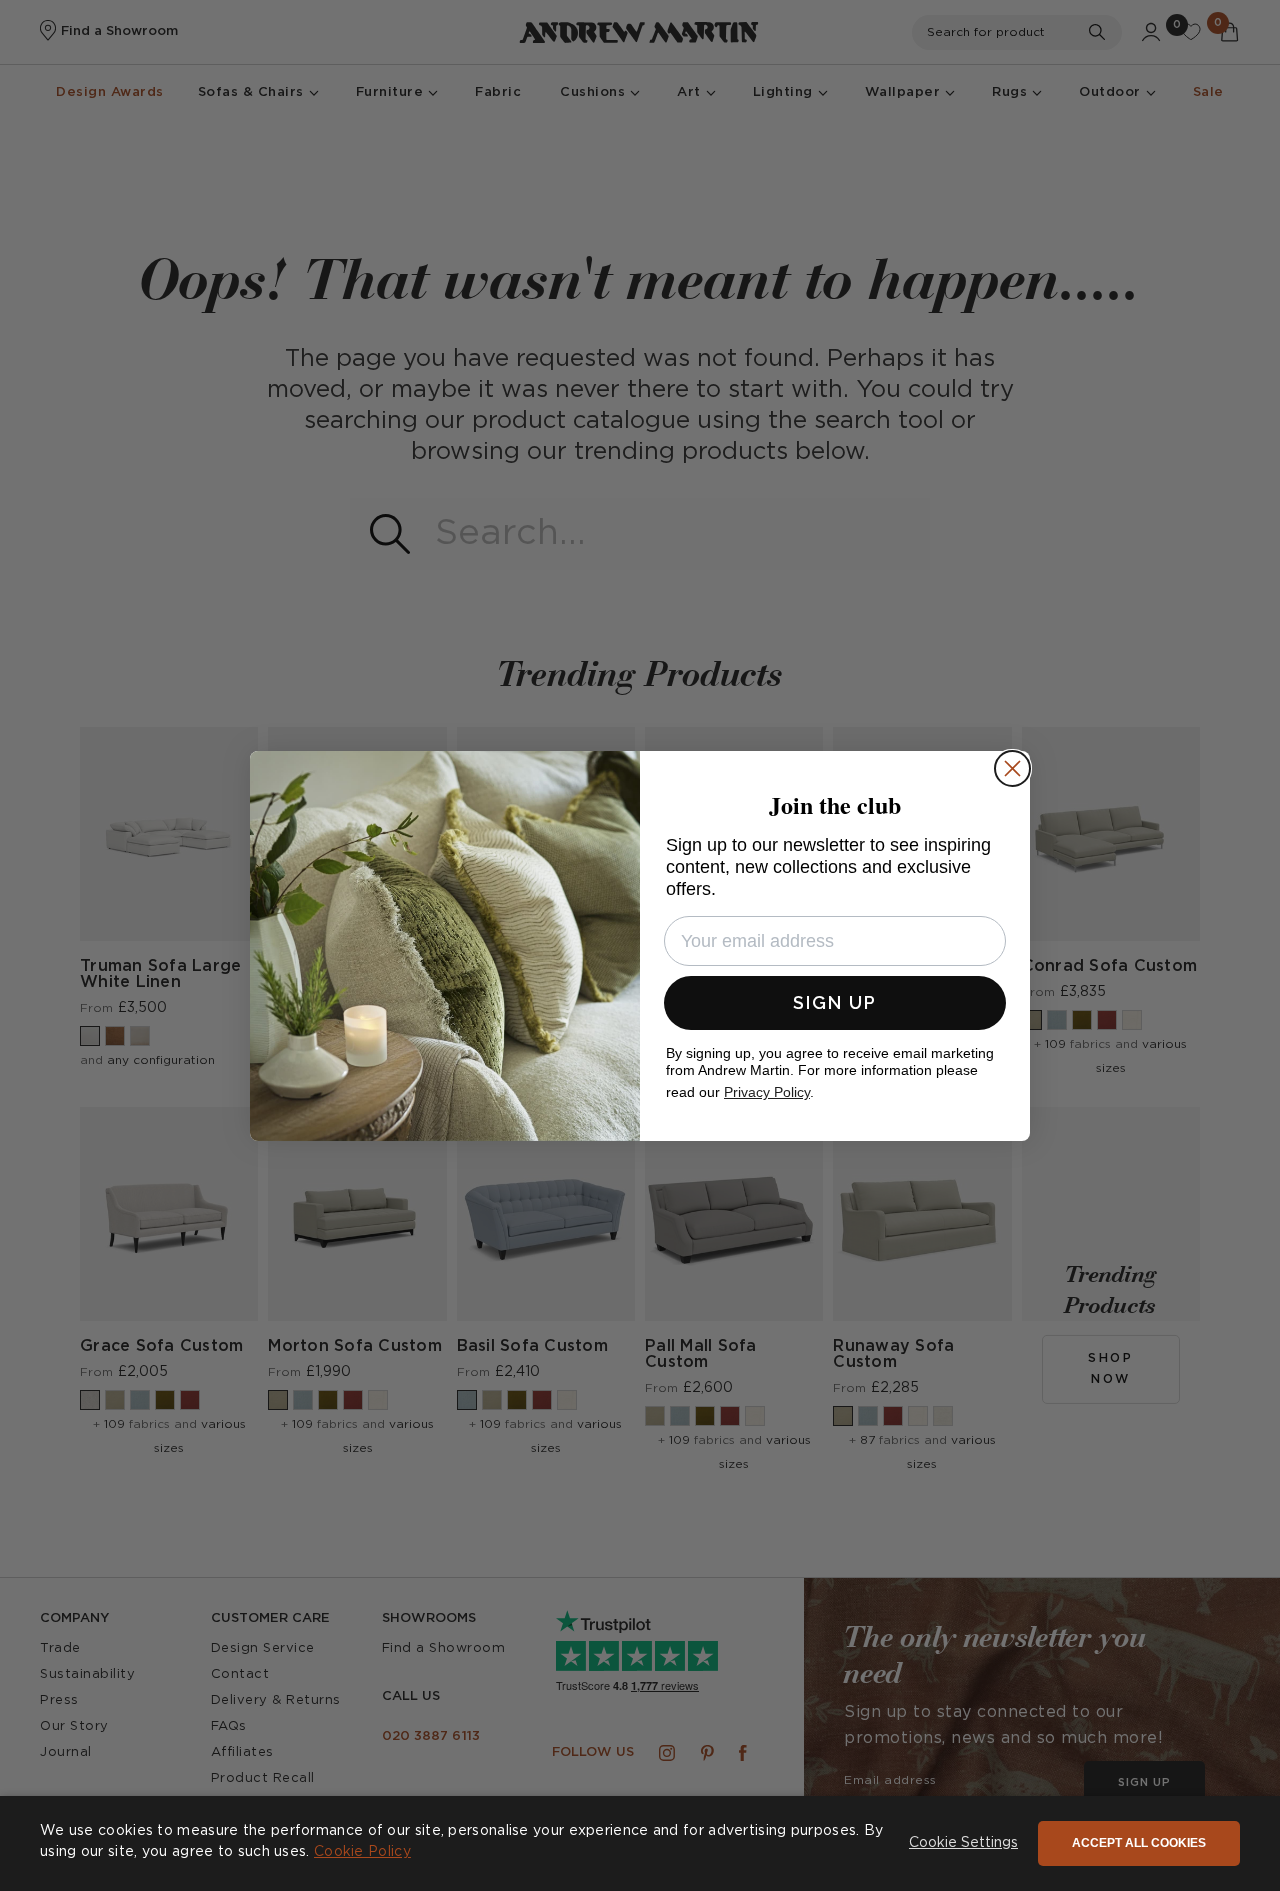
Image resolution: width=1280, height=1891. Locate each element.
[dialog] (640, 1843)
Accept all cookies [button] (1139, 1843)
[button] (963, 1844)
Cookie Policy (362, 1852)
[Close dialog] (1012, 768)
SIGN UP (835, 1002)
